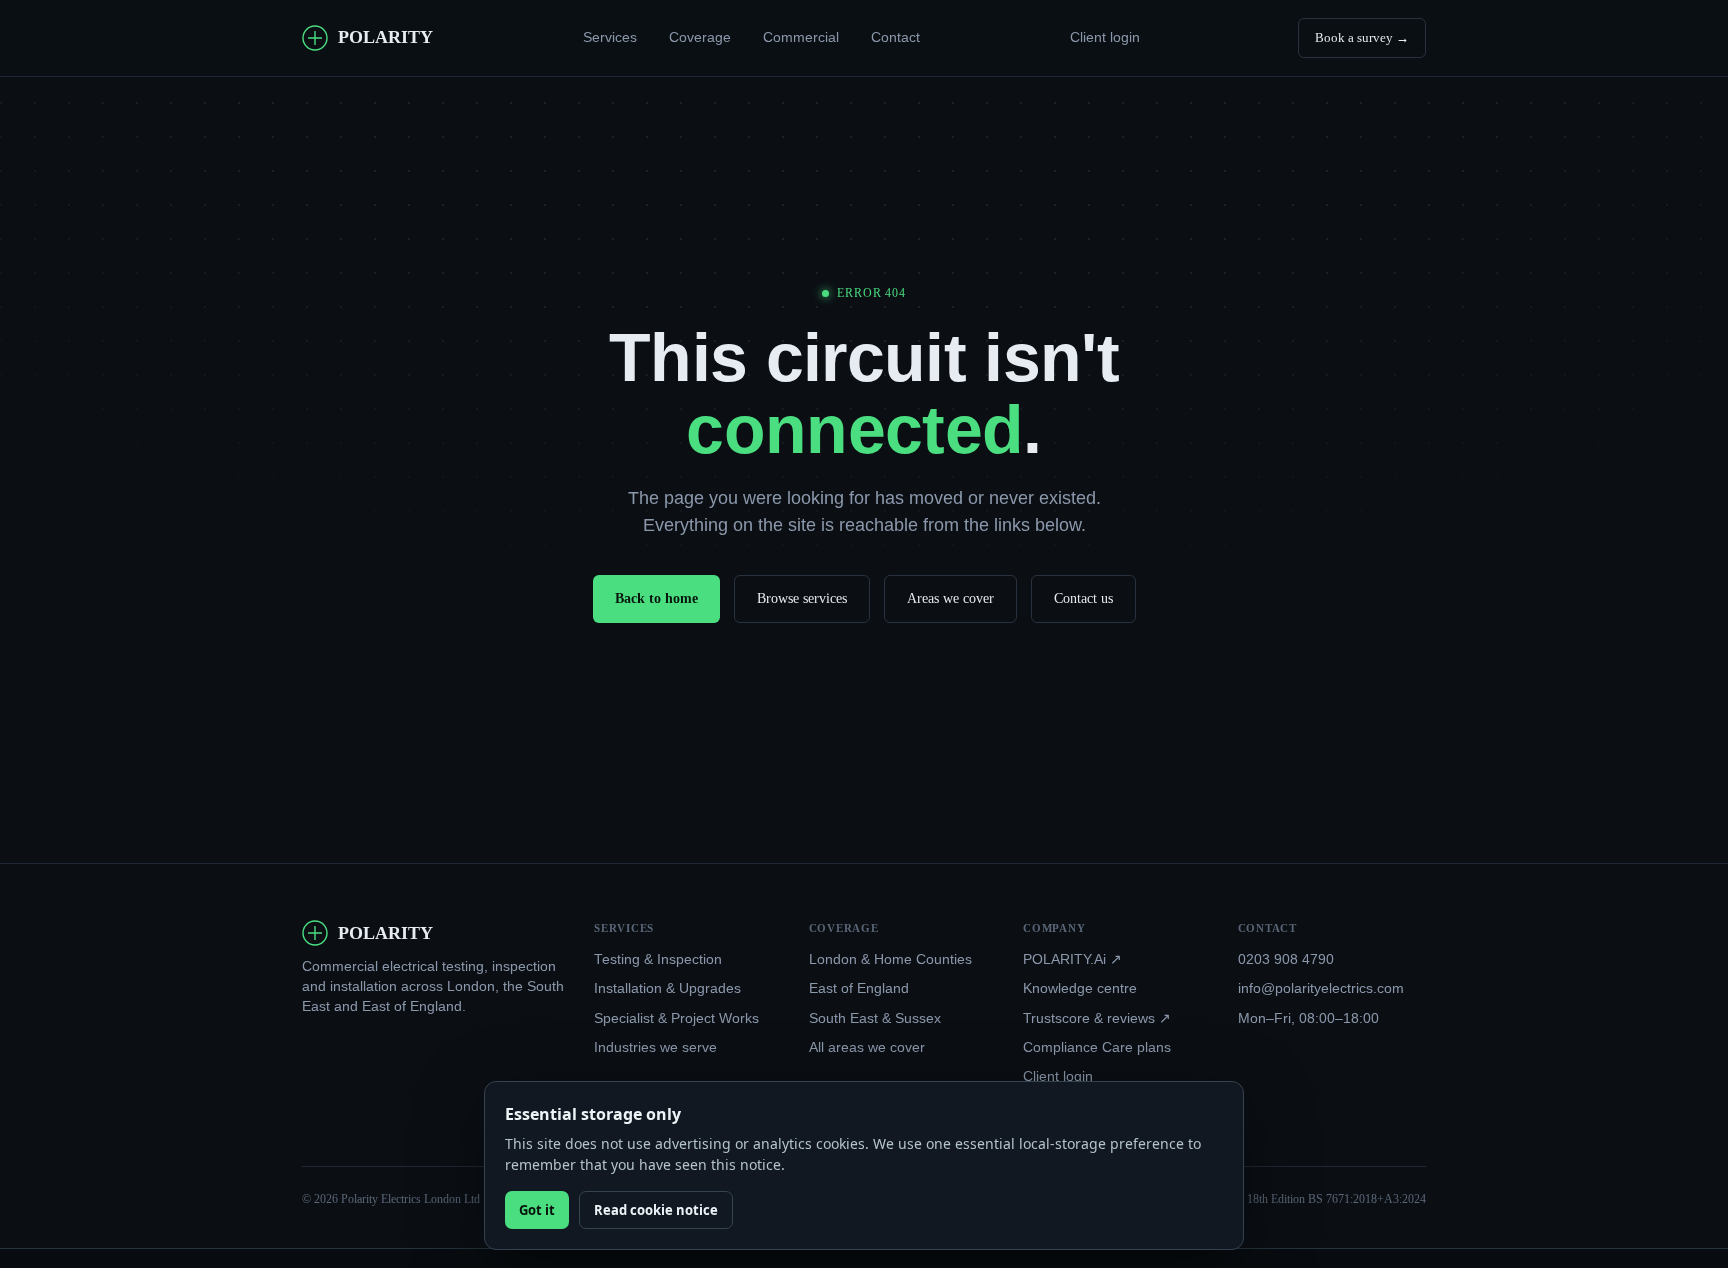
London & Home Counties (890, 959)
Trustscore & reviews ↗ (1097, 1018)
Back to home (656, 598)
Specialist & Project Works (676, 1018)
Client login (1105, 37)
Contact (895, 37)
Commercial (801, 37)
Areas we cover (950, 598)
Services (610, 37)
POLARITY (385, 37)
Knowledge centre (1080, 988)
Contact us (1083, 598)
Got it (537, 1210)
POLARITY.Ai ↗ (1072, 959)
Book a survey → (1362, 37)
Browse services (802, 598)
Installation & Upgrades (667, 988)
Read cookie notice (656, 1210)
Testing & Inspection (658, 959)
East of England (859, 988)
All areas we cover (867, 1047)
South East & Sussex (875, 1018)
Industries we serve (655, 1047)
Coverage (700, 37)
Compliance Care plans (1097, 1047)
